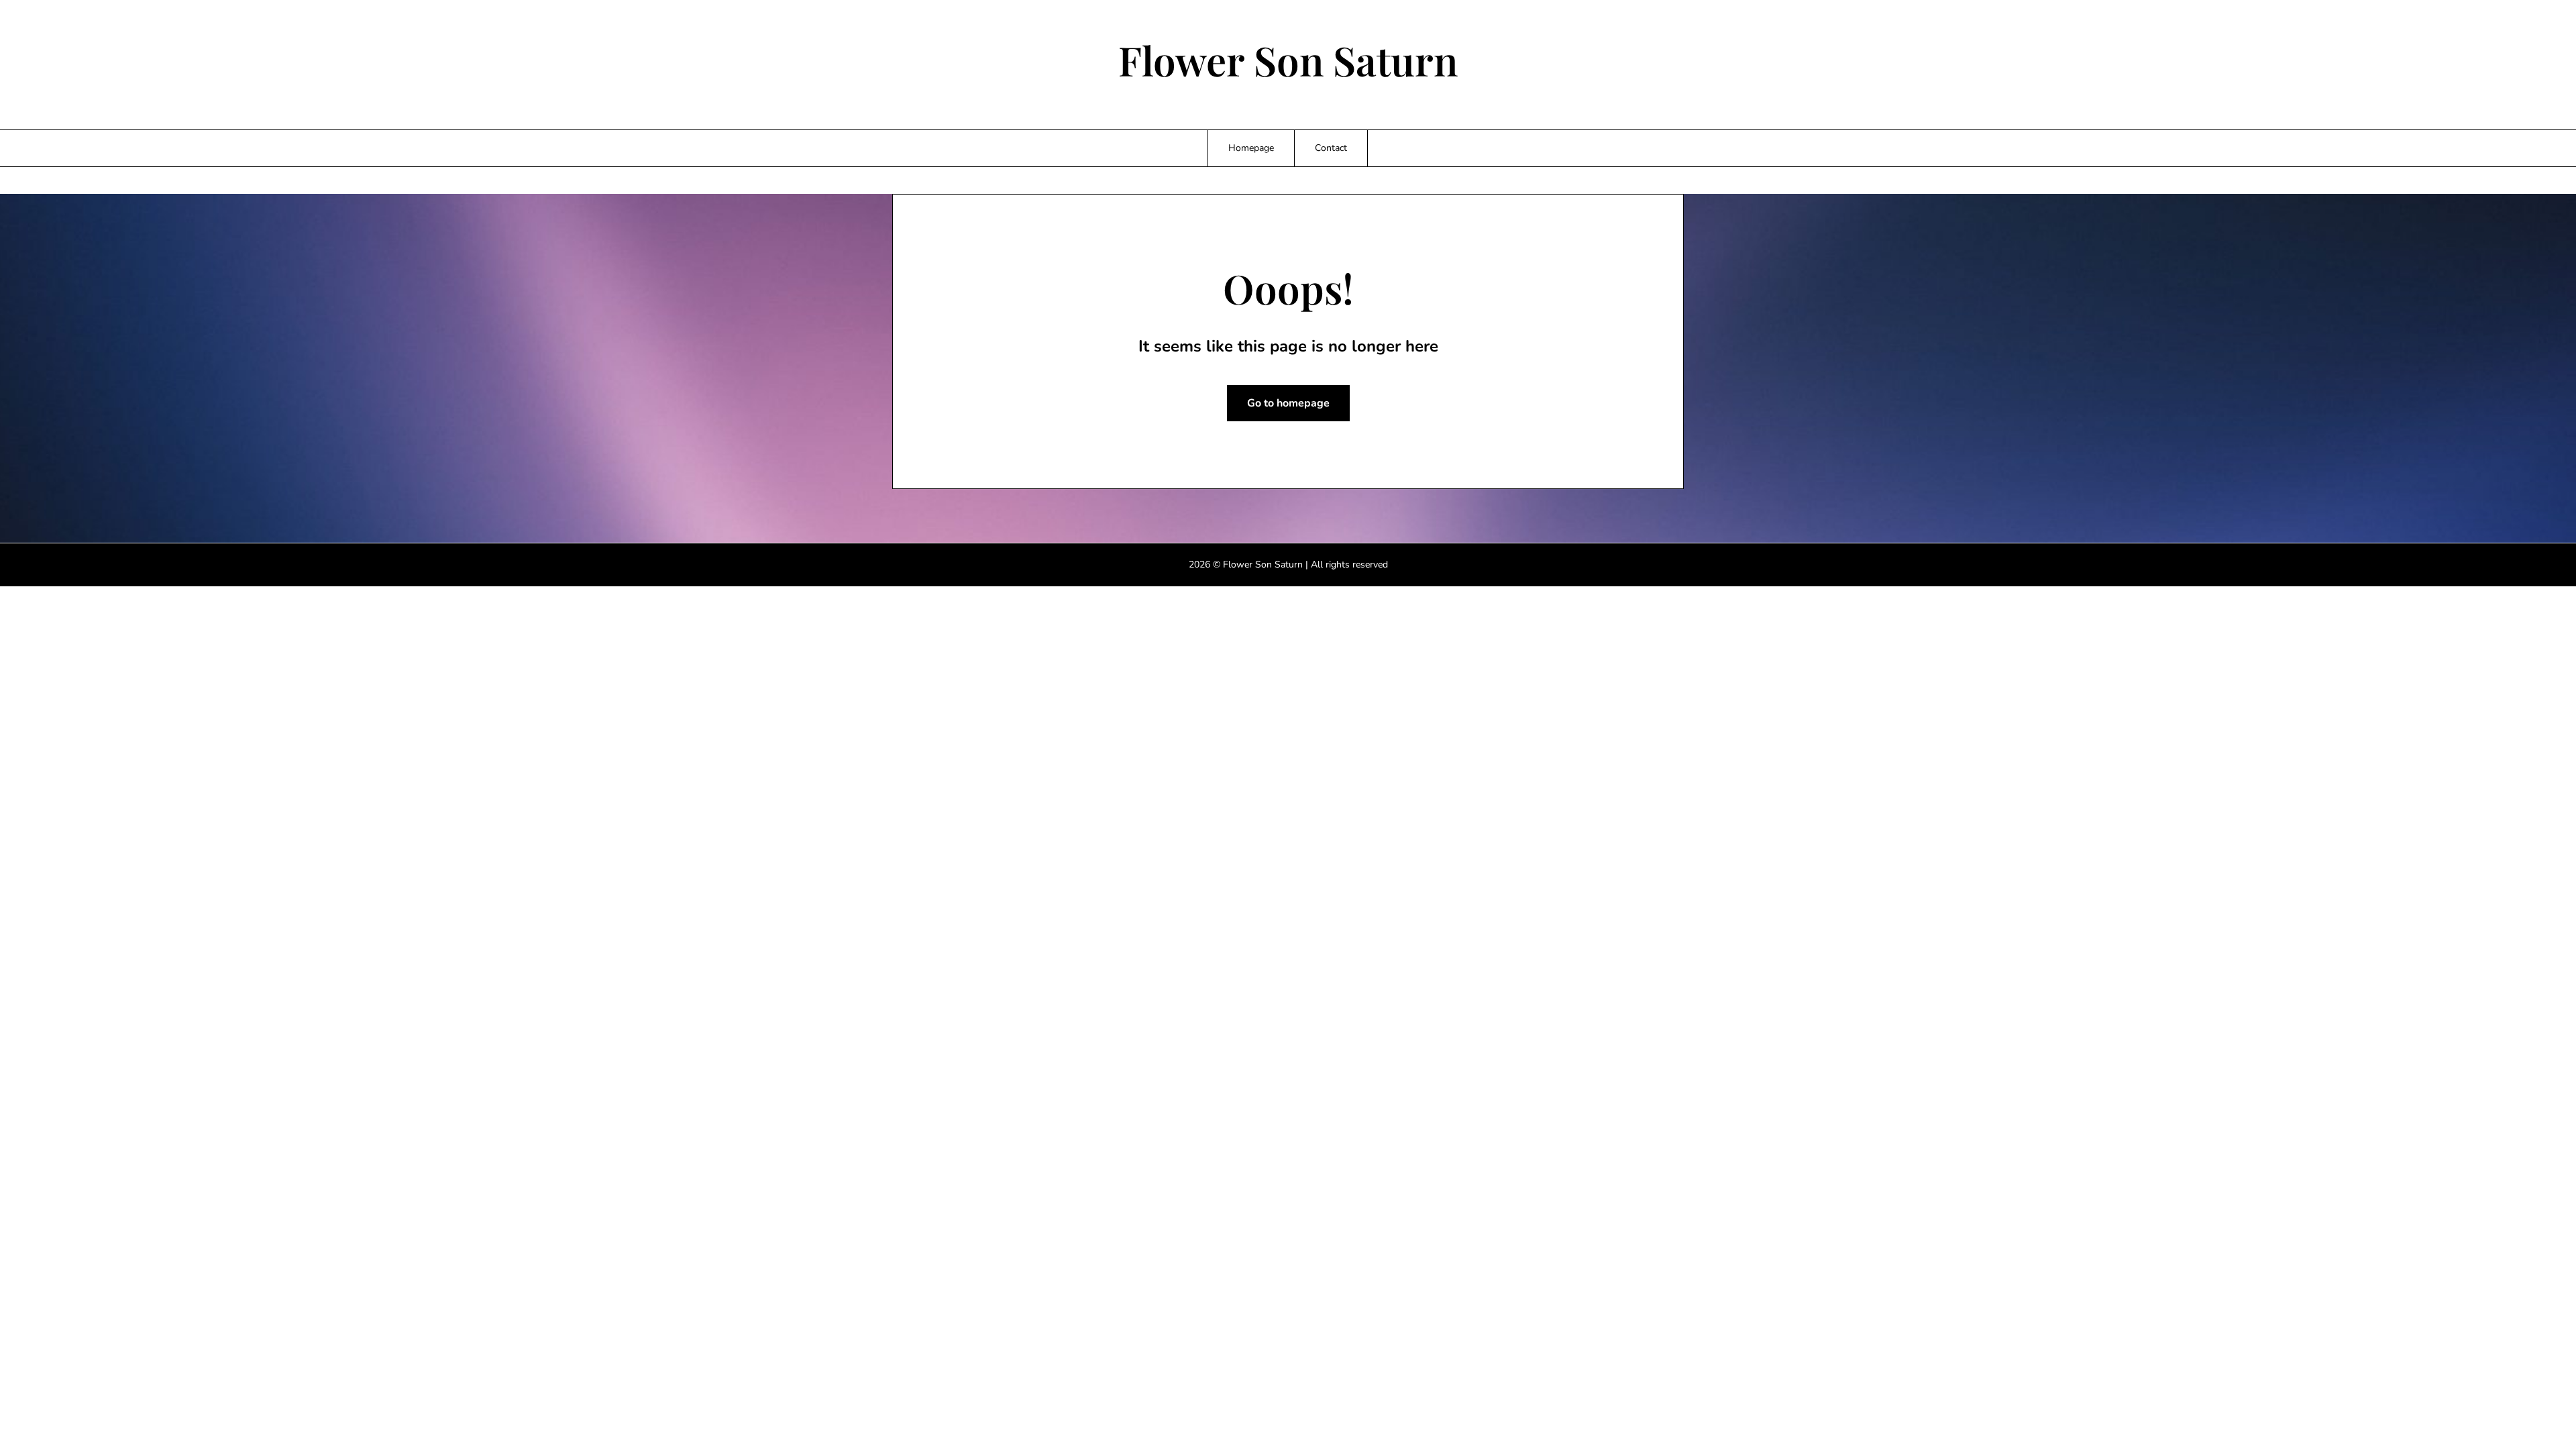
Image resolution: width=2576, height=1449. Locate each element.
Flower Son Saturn (1288, 60)
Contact (1331, 148)
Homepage (1251, 148)
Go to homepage (1288, 403)
